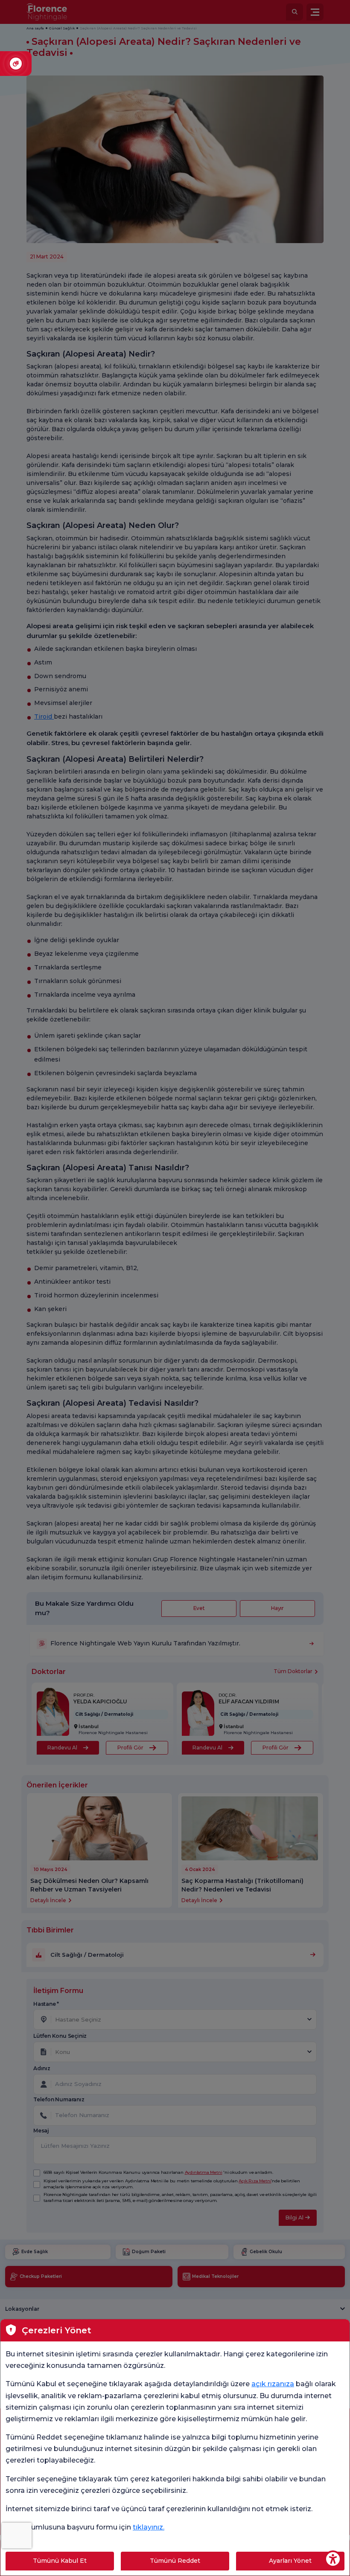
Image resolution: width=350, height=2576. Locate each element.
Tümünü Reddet (175, 2561)
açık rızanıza (273, 2384)
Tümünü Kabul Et (60, 2561)
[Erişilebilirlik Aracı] (333, 2559)
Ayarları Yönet (290, 2561)
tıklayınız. (149, 2527)
